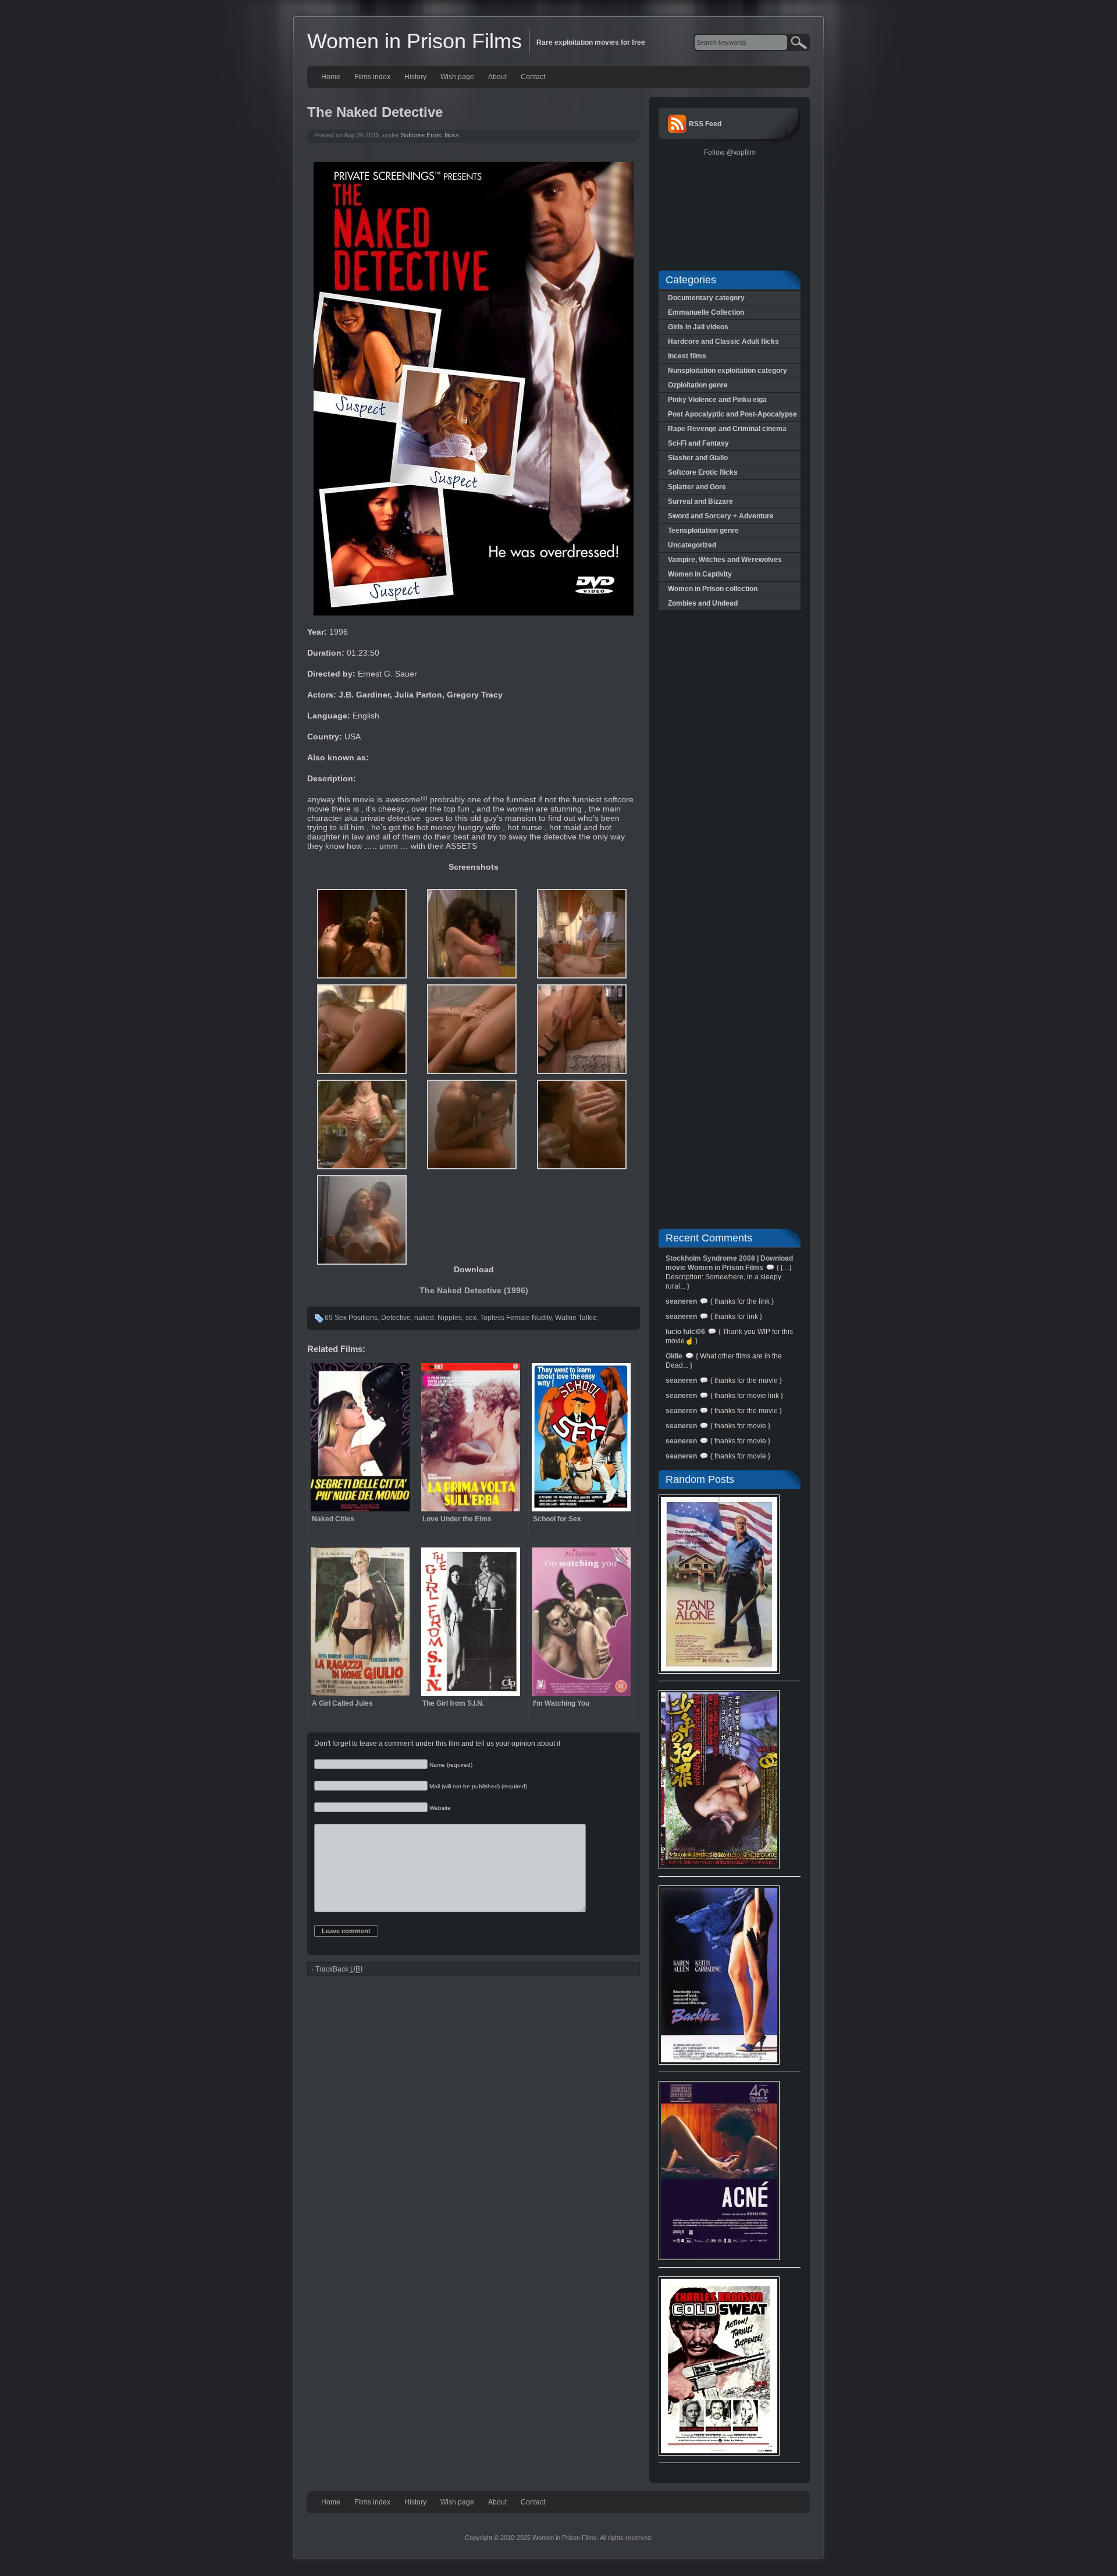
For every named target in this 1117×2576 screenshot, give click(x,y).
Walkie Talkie (576, 1318)
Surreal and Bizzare (700, 501)
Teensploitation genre (703, 531)
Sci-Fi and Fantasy (698, 443)
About (497, 77)
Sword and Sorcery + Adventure (721, 516)
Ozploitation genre (698, 385)
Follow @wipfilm (730, 152)
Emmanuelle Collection (706, 312)
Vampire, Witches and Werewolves (725, 560)
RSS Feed (705, 124)
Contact (533, 77)
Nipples (450, 1318)
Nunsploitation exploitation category (728, 371)
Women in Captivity (700, 574)
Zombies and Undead (703, 603)
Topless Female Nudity (516, 1318)
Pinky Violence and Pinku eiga (717, 400)
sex (471, 1318)
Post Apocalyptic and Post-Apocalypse (732, 414)
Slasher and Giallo (698, 458)
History (415, 77)
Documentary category (706, 298)
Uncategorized (692, 545)
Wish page (457, 77)
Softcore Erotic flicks (430, 135)
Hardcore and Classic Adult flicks (723, 341)
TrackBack (339, 1969)
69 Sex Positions (351, 1318)
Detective (396, 1318)
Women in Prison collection (713, 589)
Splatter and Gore (697, 487)
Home (331, 77)
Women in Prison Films (415, 41)
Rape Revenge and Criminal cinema (727, 429)
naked (424, 1318)
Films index (372, 77)
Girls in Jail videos (698, 327)
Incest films (687, 356)
